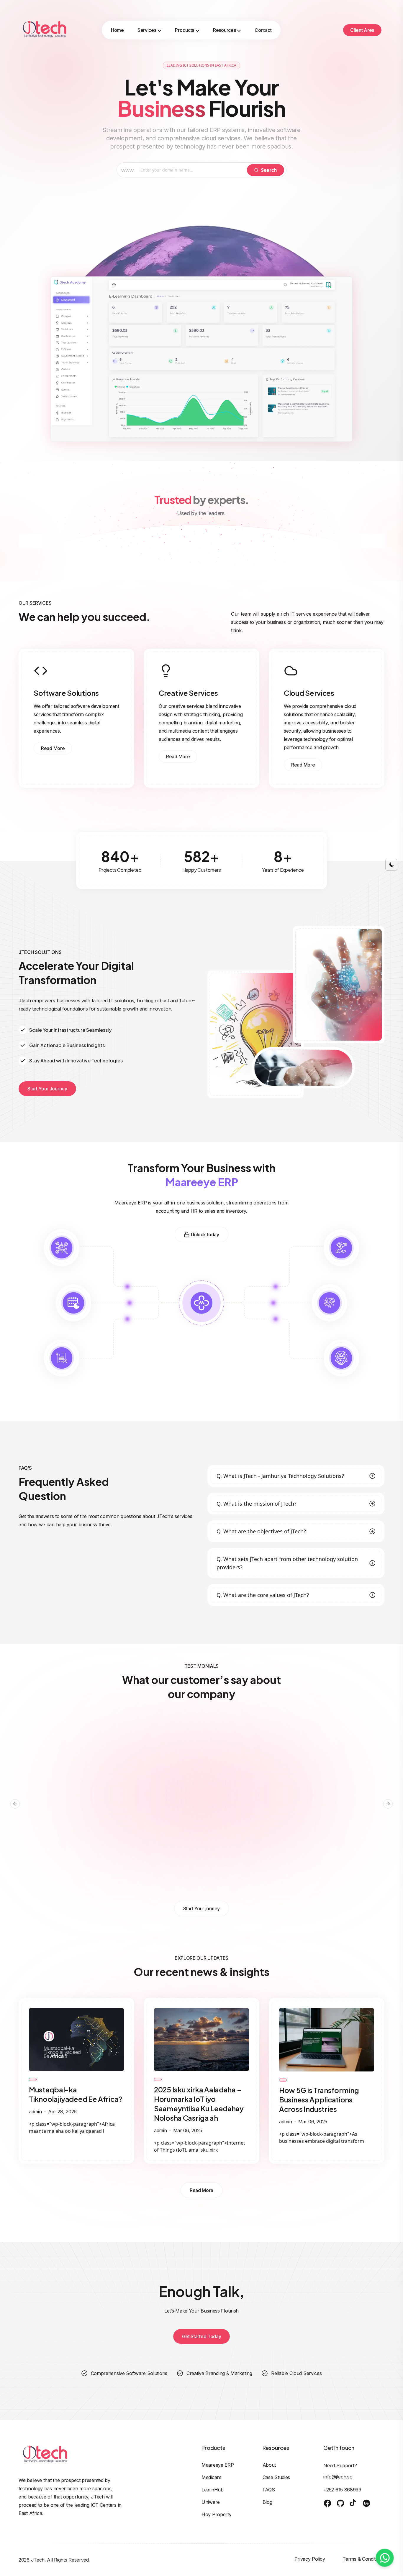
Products (185, 30)
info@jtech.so (338, 2477)
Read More (53, 748)
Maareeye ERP (218, 2465)
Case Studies (276, 2477)
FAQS (269, 2490)
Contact (263, 30)
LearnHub (213, 2490)
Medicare (212, 2477)
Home (117, 30)
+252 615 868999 (342, 2490)
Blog (267, 2502)
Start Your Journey (47, 1089)
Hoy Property (216, 2514)
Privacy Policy (310, 2559)
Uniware (211, 2502)
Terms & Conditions (363, 2559)
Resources (224, 30)
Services (147, 30)
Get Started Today (202, 2336)
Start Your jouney (201, 1908)
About (269, 2465)
